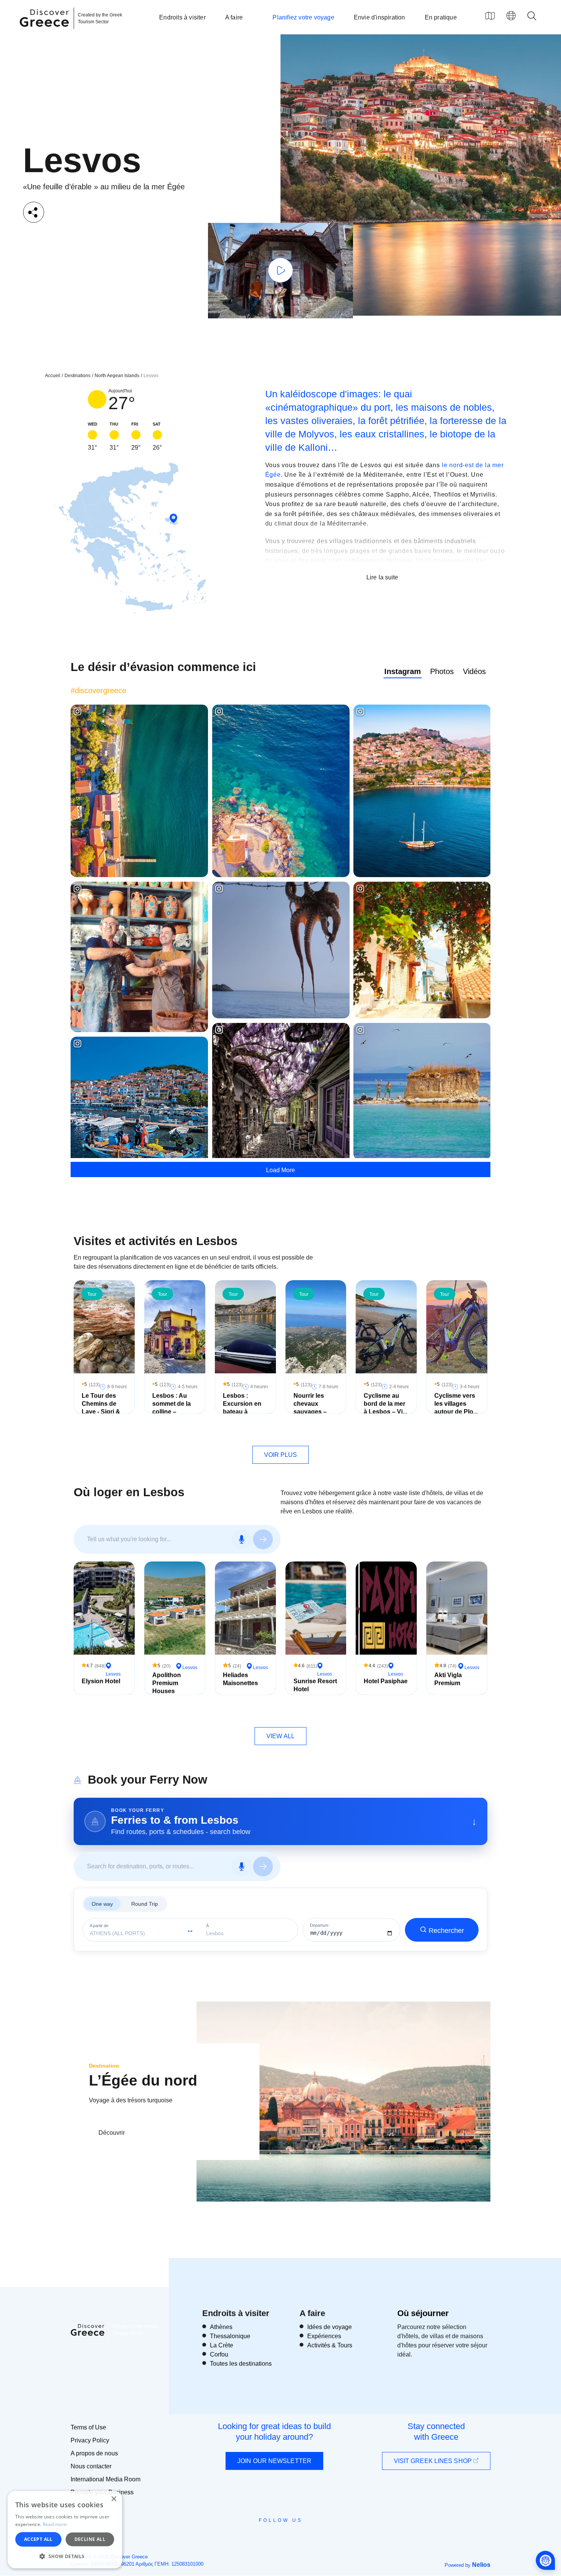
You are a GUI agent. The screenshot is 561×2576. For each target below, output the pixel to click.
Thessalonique (230, 2336)
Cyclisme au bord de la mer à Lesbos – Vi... (385, 1404)
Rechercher (446, 1931)
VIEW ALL (280, 1736)
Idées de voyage (330, 2327)
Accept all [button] (38, 2539)
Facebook (246, 2537)
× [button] (114, 2499)
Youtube (289, 2537)
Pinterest (302, 2537)
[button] (65, 2556)
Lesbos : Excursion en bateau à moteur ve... (242, 1407)
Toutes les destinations (241, 2364)
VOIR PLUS (281, 1455)
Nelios (481, 2565)
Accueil (53, 376)
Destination (104, 2066)
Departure (319, 1925)
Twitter (274, 2534)
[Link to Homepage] (45, 31)
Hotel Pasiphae (386, 1681)
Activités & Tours (330, 2345)
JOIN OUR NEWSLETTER (274, 2461)
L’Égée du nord (143, 2080)
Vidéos (474, 671)
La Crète (222, 2345)
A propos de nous (94, 2453)
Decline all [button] (90, 2539)
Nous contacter (91, 2466)
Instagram (403, 671)
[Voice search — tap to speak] (242, 1539)
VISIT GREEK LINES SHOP (434, 2461)
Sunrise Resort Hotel (315, 1685)
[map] (490, 16)
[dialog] (65, 2530)
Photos (442, 671)
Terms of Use (88, 2427)
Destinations (77, 376)
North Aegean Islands (117, 376)
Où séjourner (423, 2313)
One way (102, 1904)
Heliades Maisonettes (240, 1679)
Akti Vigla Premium (448, 1679)
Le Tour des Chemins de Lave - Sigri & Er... (101, 1407)
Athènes (221, 2327)
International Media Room (106, 2479)
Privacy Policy (90, 2440)
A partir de (99, 1926)
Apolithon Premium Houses (167, 1683)
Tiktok (315, 2534)
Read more (55, 2524)
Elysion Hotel (101, 1681)
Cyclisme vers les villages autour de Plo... (456, 1404)
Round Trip (145, 1904)
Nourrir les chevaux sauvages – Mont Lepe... (311, 1407)
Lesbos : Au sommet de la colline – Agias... (172, 1407)
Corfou (219, 2354)
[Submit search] (263, 1539)
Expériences (324, 2336)
